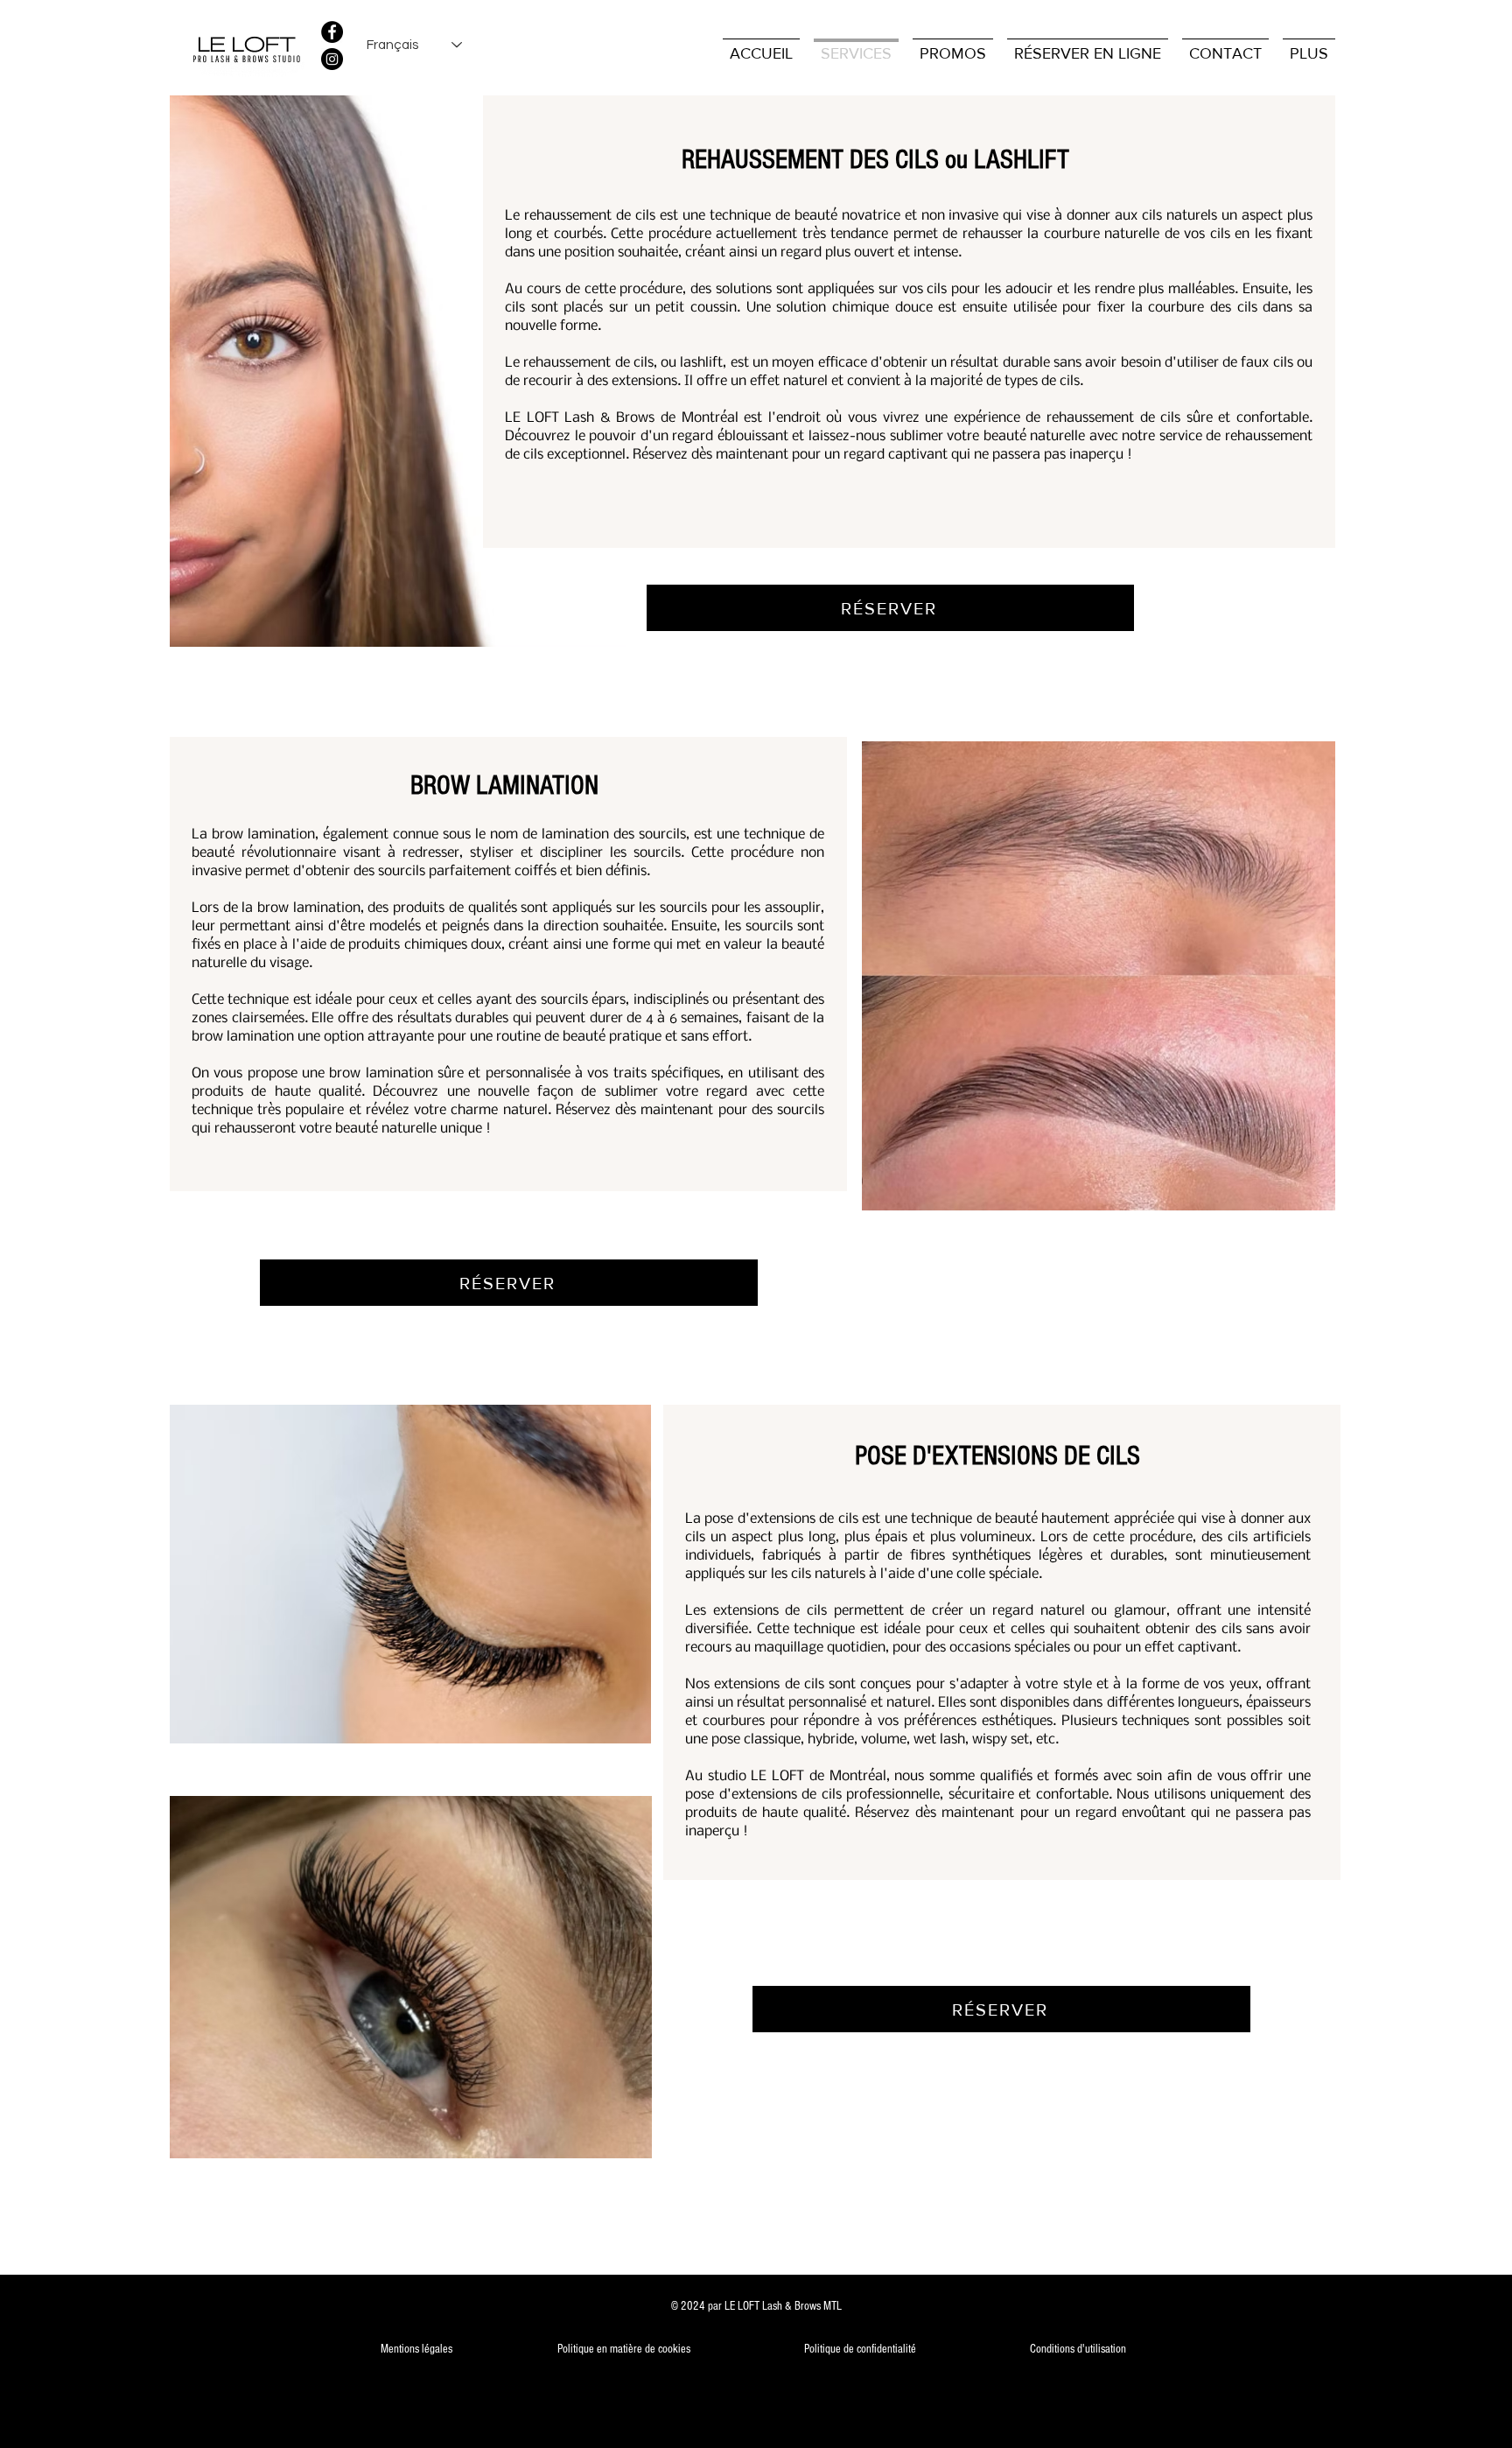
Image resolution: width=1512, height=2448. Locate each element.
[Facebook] (332, 32)
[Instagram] (332, 59)
